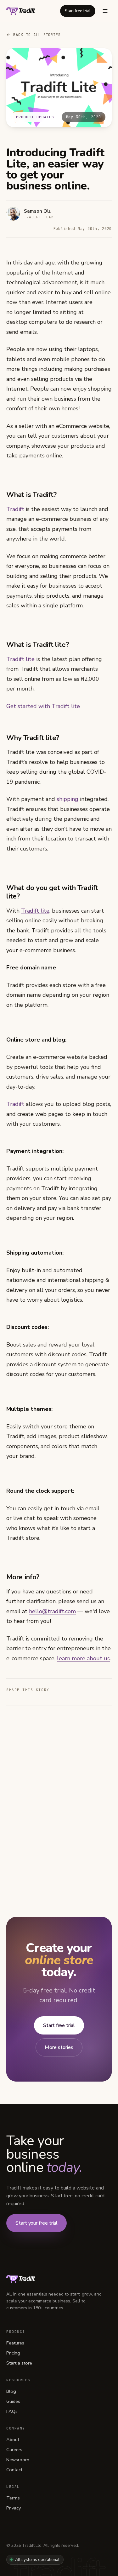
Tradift (15, 509)
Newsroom (18, 2460)
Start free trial (78, 11)
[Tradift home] (21, 11)
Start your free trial (37, 2223)
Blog (11, 2391)
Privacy (14, 2508)
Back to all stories (37, 35)
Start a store (19, 2363)
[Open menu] (105, 11)
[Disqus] (59, 1799)
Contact (14, 2470)
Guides (13, 2401)
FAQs (12, 2411)
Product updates (35, 117)
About (13, 2440)
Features (15, 2343)
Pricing (13, 2353)
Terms (13, 2498)
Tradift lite (20, 659)
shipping (68, 799)
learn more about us (83, 1658)
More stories (59, 2047)
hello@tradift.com (52, 1611)
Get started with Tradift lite (43, 706)
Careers (14, 2450)
